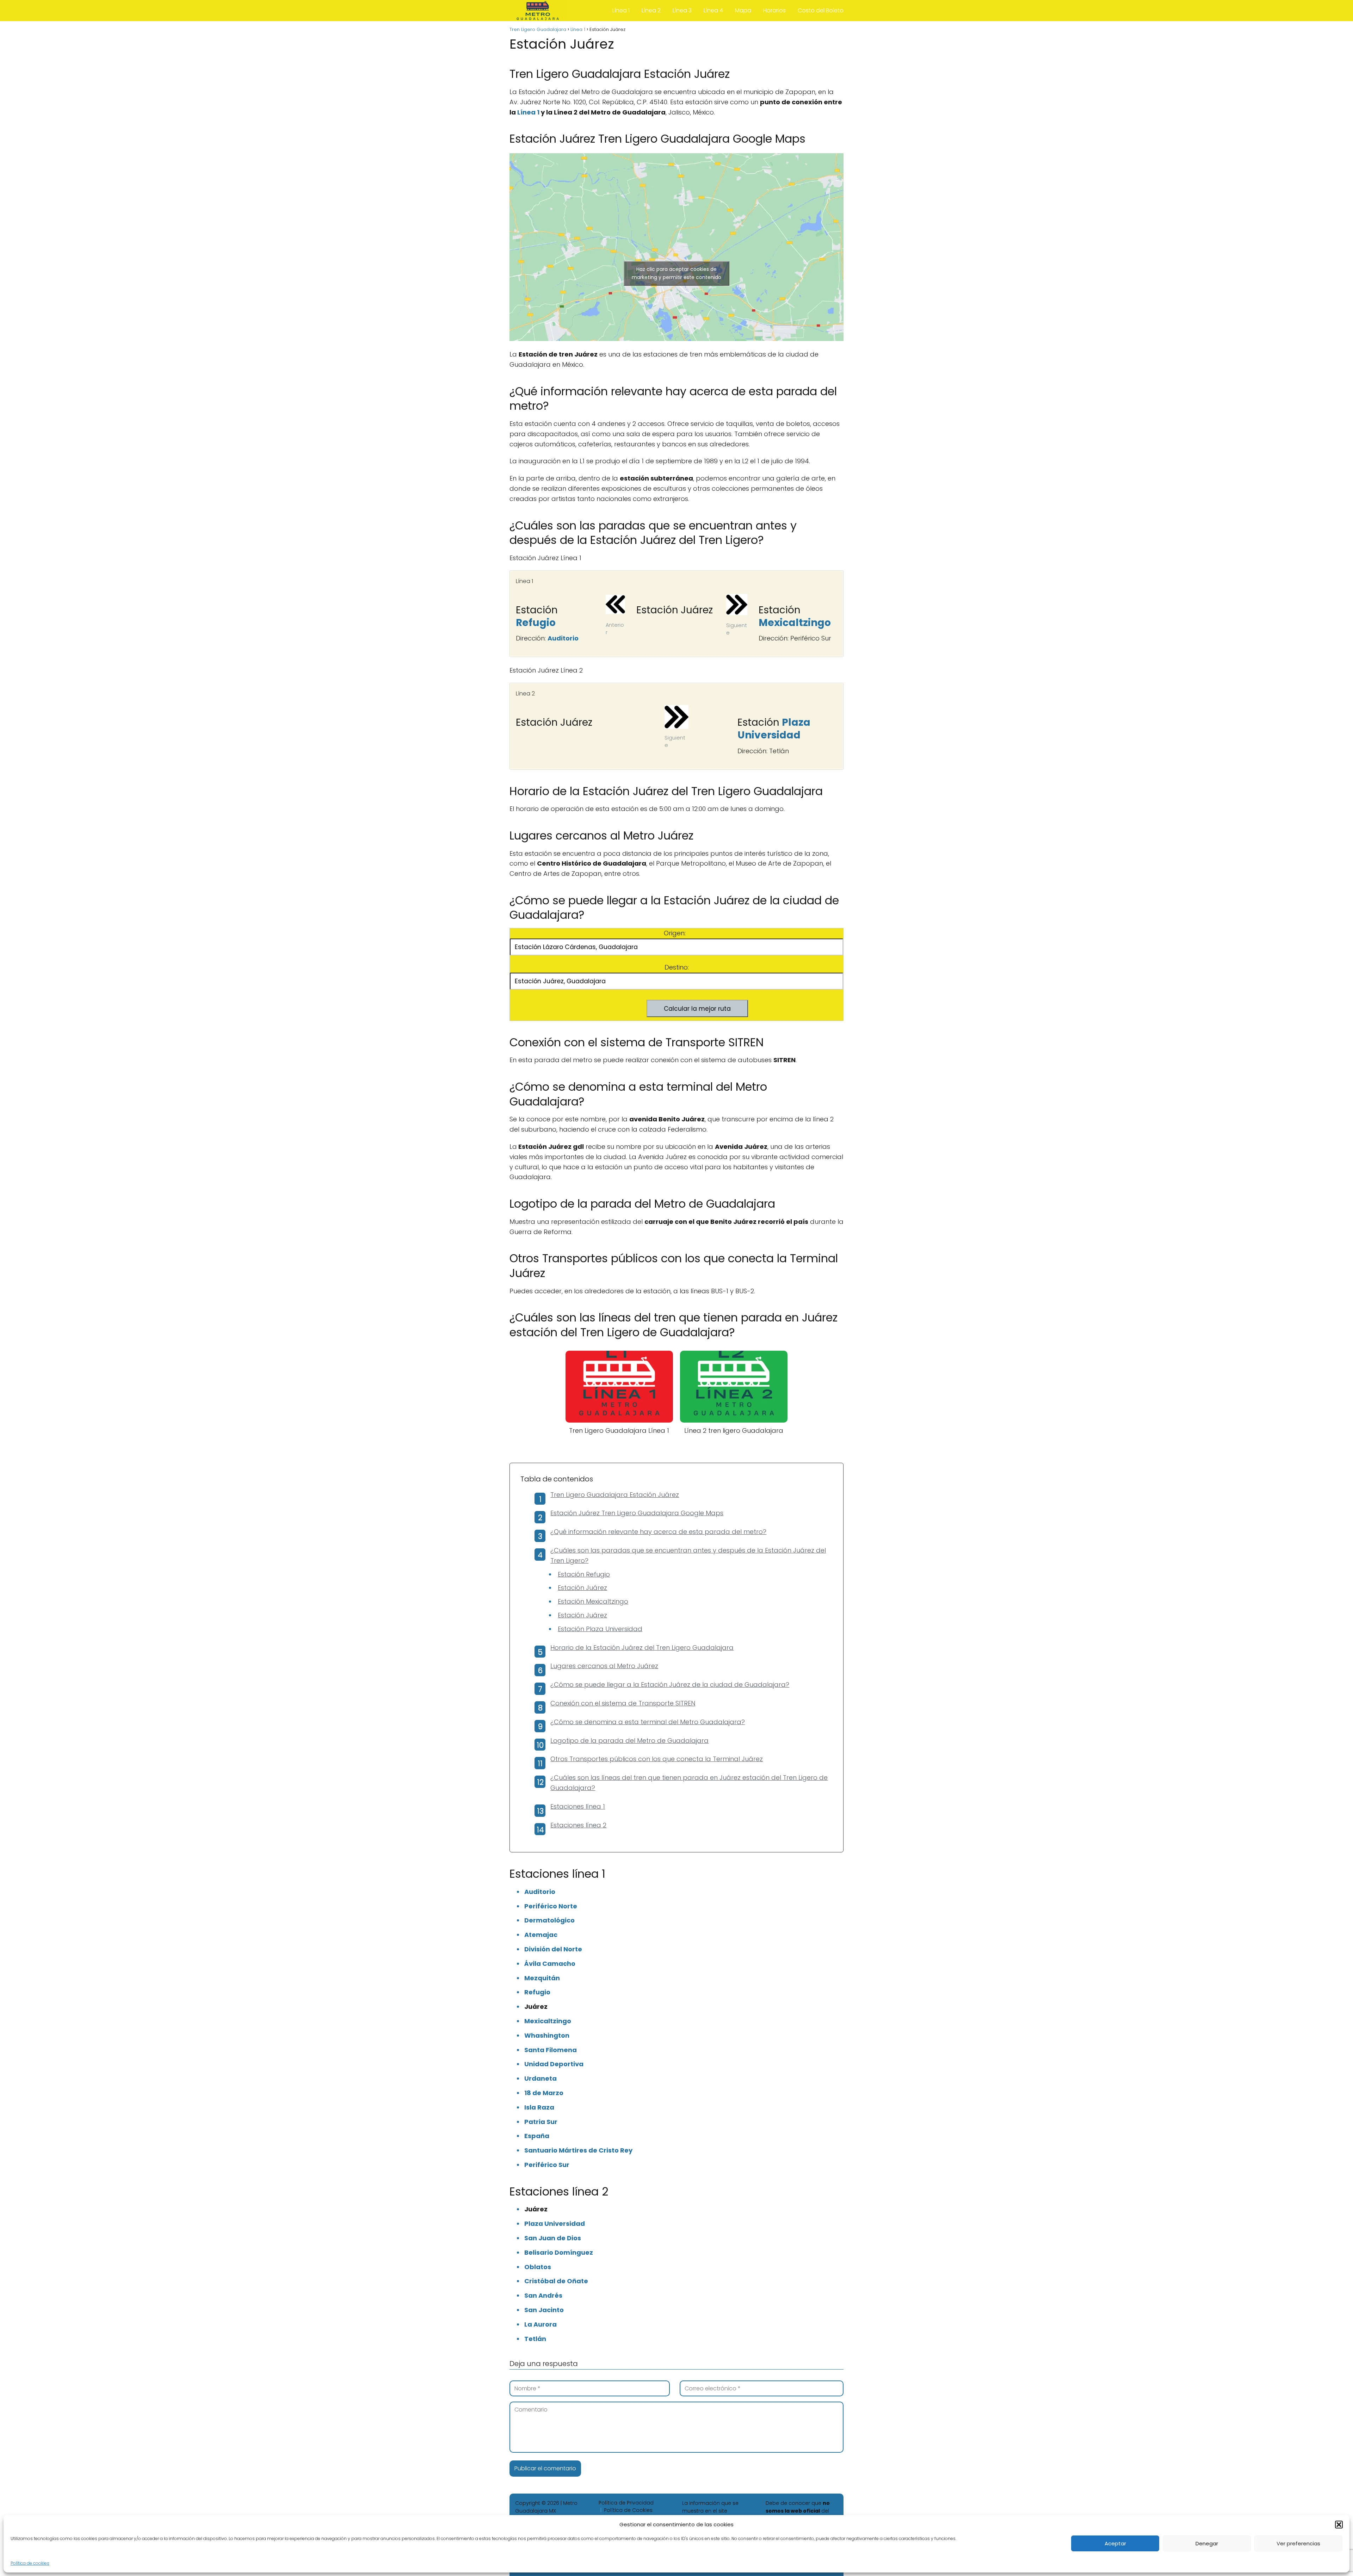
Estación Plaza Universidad (600, 1629)
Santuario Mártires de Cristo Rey (578, 2150)
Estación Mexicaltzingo (593, 1601)
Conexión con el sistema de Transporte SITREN (623, 1703)
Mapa (743, 10)
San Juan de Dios (553, 2238)
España (537, 2136)
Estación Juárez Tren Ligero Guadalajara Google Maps (637, 1513)
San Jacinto (544, 2310)
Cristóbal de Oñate (556, 2281)
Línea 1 (621, 10)
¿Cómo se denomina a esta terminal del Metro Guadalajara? (648, 1722)
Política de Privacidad (626, 2503)
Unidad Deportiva (554, 2064)
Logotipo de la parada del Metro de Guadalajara (629, 1741)
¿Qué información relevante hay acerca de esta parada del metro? (658, 1532)
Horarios (774, 10)
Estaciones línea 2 (578, 1825)
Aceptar (1115, 2543)
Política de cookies (30, 2563)
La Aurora (540, 2324)
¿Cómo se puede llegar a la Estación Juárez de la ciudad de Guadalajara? (670, 1685)
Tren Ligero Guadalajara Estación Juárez (615, 1495)
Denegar (1207, 2543)
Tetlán (535, 2339)
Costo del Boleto (821, 10)
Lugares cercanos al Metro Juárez (604, 1666)
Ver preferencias (1298, 2543)
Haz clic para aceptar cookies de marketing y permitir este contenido (676, 273)
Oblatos (538, 2267)
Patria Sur (541, 2122)
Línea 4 (713, 10)
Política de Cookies (628, 2510)
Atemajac (541, 1935)
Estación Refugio (584, 1574)
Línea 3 (682, 10)
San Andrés (543, 2295)
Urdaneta (540, 2078)
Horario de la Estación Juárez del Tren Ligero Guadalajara (642, 1648)
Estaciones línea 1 (578, 1806)
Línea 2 (651, 10)
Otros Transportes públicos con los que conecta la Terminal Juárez (657, 1759)
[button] (1339, 2525)
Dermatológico (549, 1920)
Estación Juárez (582, 1588)
